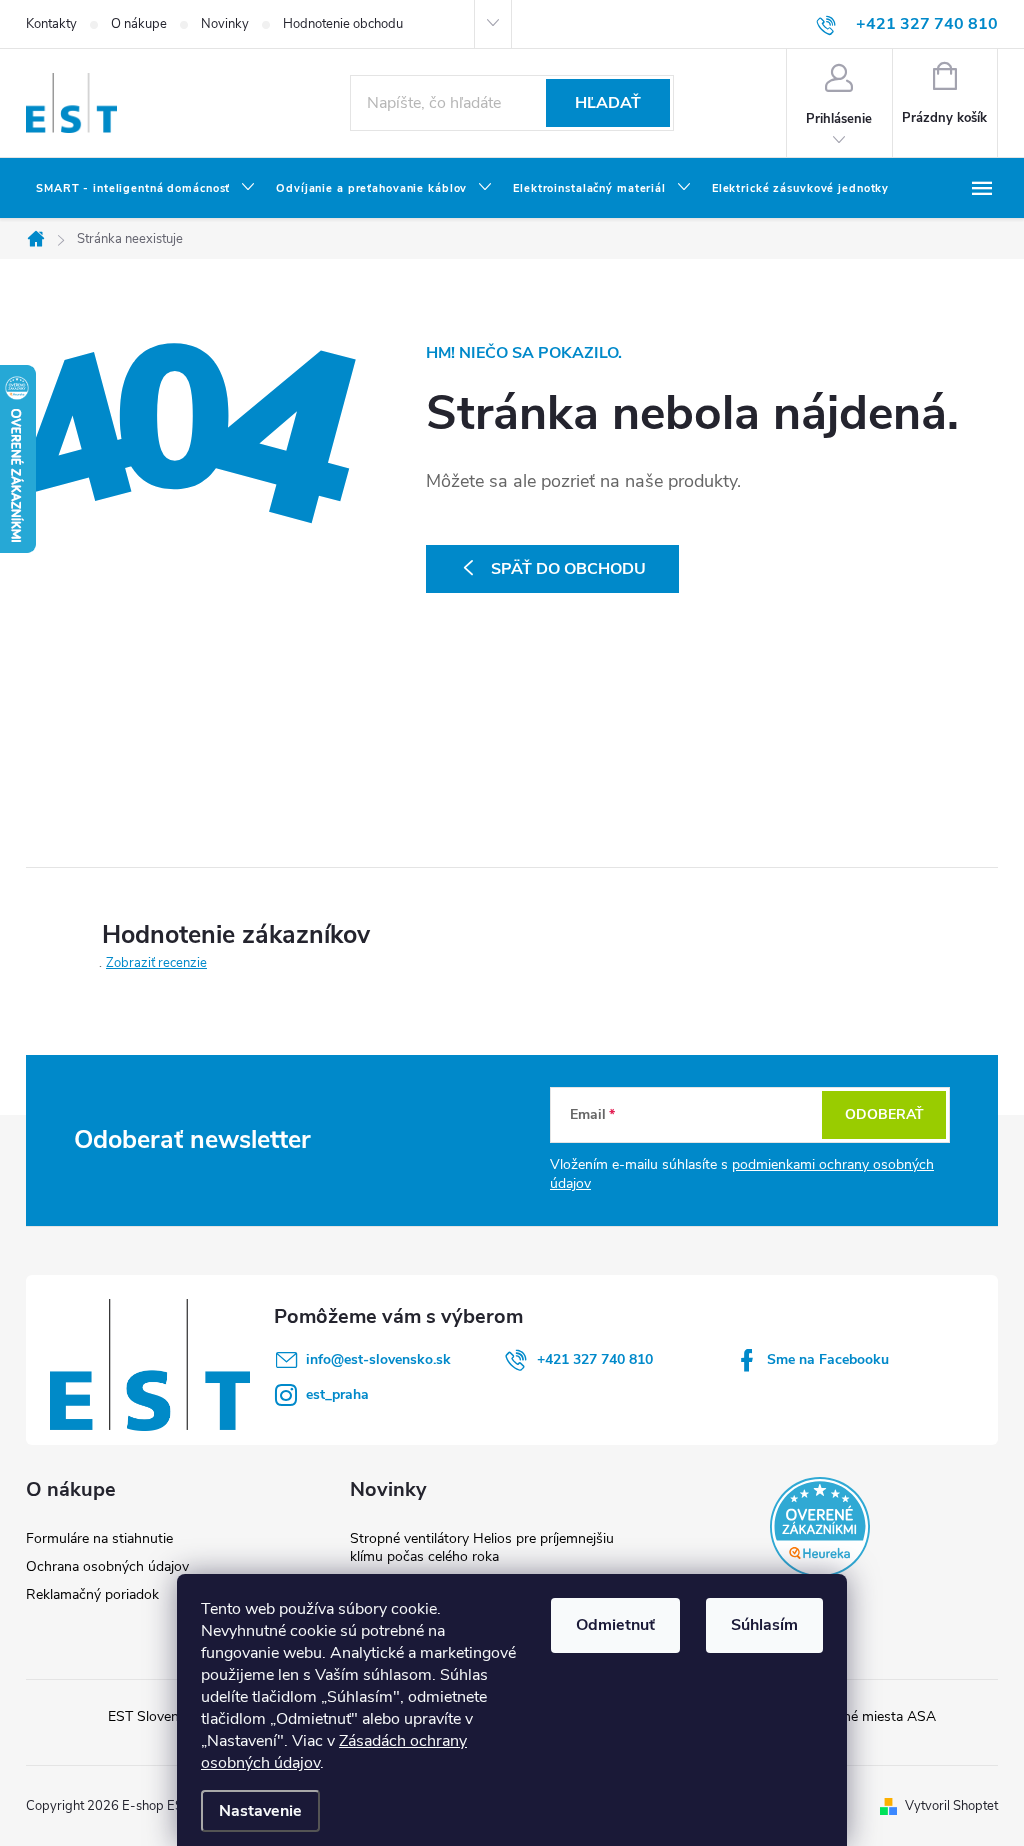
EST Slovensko (154, 1716)
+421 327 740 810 (595, 1359)
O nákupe (139, 24)
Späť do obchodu (568, 569)
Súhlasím (764, 1625)
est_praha (337, 1394)
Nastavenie (260, 1811)
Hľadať (608, 103)
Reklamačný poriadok (92, 1594)
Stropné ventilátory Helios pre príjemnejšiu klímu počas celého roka (482, 1547)
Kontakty (51, 24)
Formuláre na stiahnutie (99, 1538)
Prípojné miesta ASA (871, 1716)
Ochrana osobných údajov (107, 1566)
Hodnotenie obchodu (343, 24)
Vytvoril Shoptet (951, 1806)
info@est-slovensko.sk (378, 1359)
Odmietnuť (615, 1625)
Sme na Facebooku (828, 1359)
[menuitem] (146, 189)
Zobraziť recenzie (156, 963)
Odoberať (884, 1114)
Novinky (225, 24)
